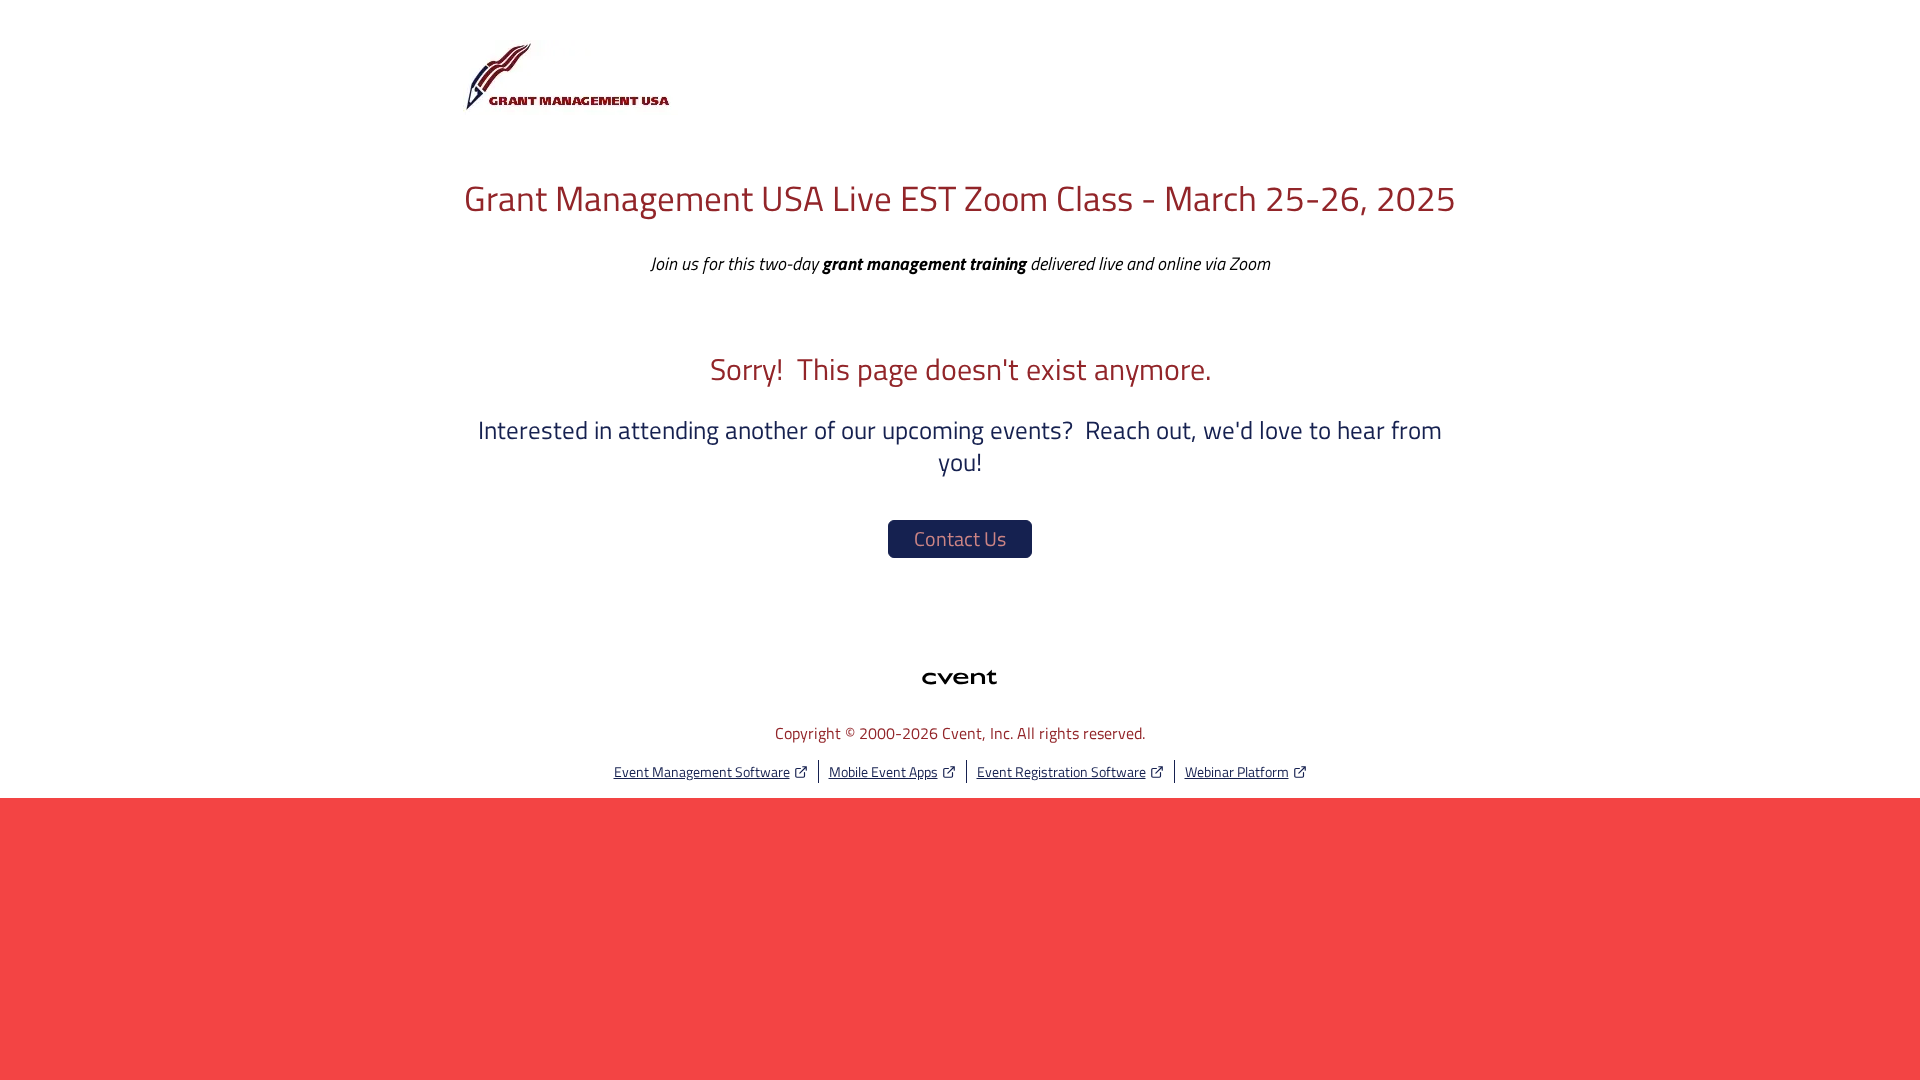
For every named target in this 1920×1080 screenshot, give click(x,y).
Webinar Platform (1237, 771)
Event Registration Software (1061, 771)
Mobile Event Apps (883, 771)
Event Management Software (702, 771)
